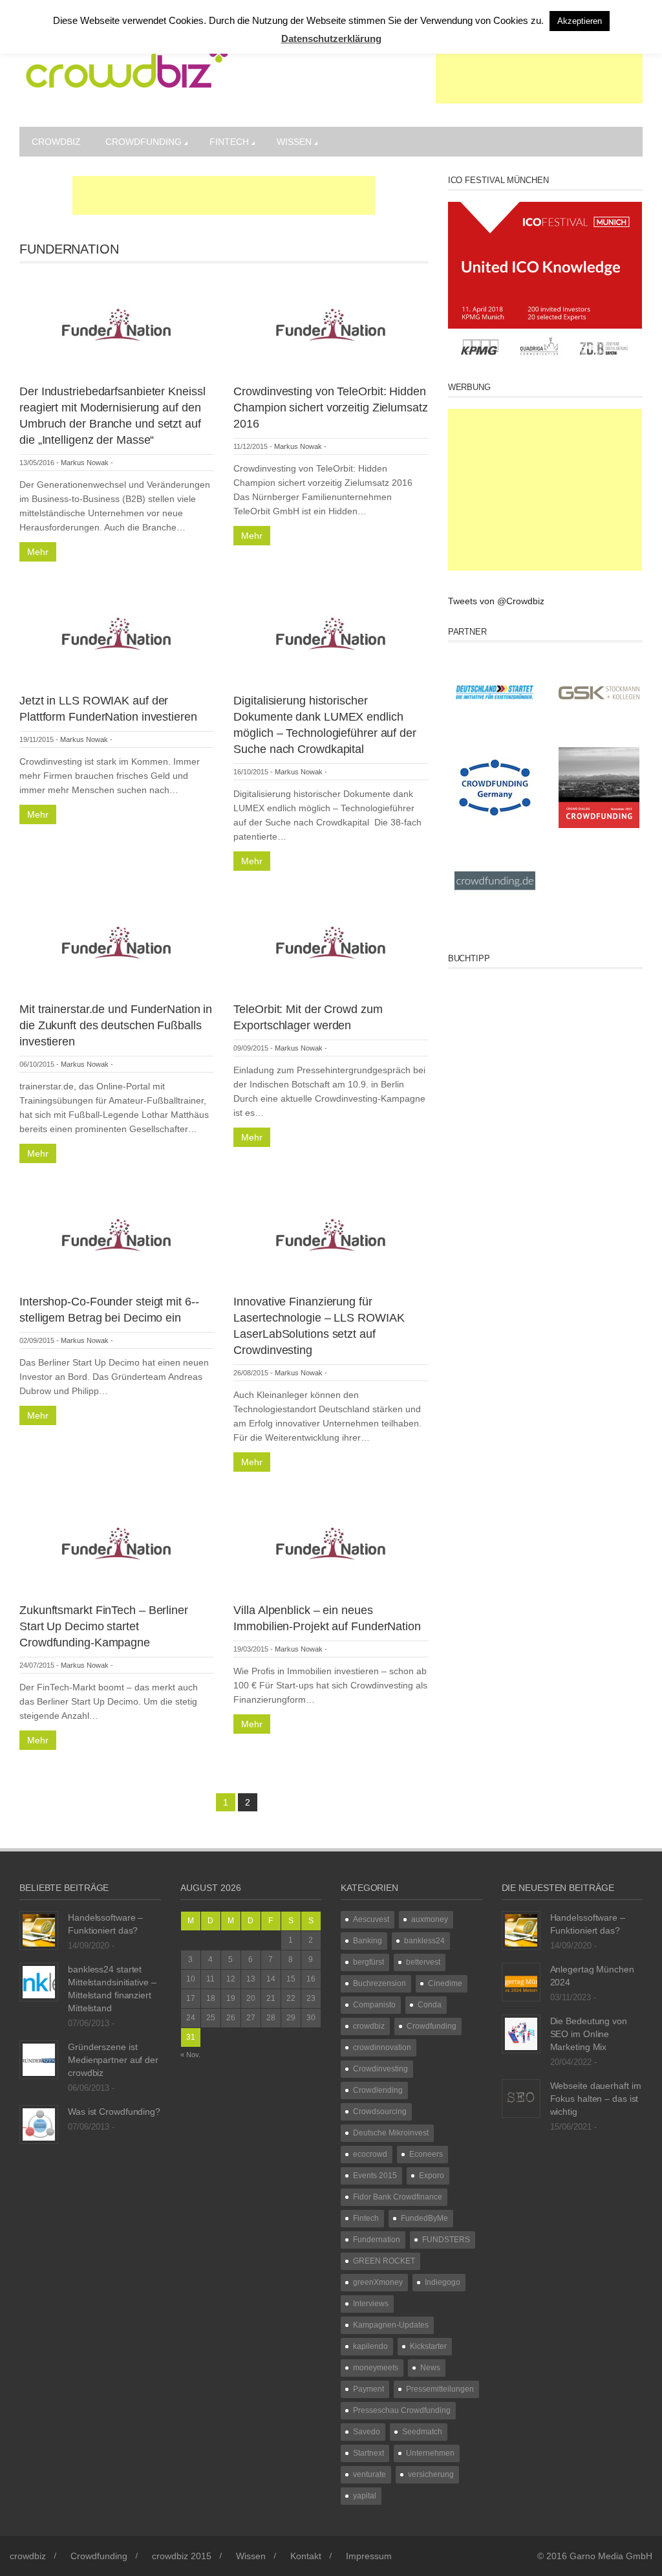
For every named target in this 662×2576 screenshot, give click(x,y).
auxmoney (430, 1919)
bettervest (423, 1962)
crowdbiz (56, 142)
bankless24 (424, 1941)
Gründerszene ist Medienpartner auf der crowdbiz (113, 2060)
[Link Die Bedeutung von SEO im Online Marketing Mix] (521, 2033)
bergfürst (368, 1962)
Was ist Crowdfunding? (114, 2112)
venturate (369, 2474)
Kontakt (306, 2556)
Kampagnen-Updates (391, 2325)
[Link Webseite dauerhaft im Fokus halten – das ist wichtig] (521, 2098)
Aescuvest (371, 1919)
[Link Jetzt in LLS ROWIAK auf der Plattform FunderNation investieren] (117, 631)
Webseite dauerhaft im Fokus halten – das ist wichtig (596, 2099)
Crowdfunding (144, 142)
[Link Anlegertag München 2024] (521, 1981)
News (430, 2368)
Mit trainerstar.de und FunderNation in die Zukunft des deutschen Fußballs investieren (116, 1025)
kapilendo (370, 2346)
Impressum (369, 2556)
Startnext (368, 2453)
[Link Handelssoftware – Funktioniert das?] (39, 1930)
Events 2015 (375, 2176)
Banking (368, 1941)
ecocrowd (370, 2154)
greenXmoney (378, 2282)
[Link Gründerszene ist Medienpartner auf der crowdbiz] (39, 2059)
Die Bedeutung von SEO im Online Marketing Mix (589, 2034)
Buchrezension (379, 1983)
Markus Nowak (85, 463)
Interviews (371, 2304)
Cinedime (445, 1983)
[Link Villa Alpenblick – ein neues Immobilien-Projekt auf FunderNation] (331, 1541)
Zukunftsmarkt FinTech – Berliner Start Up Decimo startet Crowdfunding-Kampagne (104, 1626)
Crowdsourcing (380, 2112)
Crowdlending (378, 2090)
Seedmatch (422, 2432)
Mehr (38, 552)
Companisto (374, 2005)
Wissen (294, 142)
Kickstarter (428, 2346)
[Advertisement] (539, 71)
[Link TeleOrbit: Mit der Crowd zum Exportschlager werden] (331, 940)
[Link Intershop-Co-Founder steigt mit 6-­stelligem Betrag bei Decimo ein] (117, 1232)
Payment (368, 2389)
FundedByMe (424, 2218)
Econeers (426, 2154)
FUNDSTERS (446, 2240)
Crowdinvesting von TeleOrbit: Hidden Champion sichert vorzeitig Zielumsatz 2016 (330, 408)
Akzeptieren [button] (580, 21)
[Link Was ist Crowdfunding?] (39, 2124)
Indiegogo (443, 2282)
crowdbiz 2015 (182, 2556)
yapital (365, 2496)
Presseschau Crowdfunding (402, 2410)
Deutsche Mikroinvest (391, 2133)
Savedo (367, 2432)
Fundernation (377, 2240)
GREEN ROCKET (384, 2261)
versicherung (431, 2474)
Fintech (229, 142)
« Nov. (190, 2055)
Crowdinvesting (380, 2069)
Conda (430, 2005)
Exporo (432, 2176)
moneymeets (376, 2368)
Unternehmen (430, 2453)
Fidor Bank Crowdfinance (398, 2197)
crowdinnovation (382, 2047)
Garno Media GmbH (611, 2556)
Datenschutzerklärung (331, 38)
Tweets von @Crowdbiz (496, 601)
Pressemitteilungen (440, 2389)
